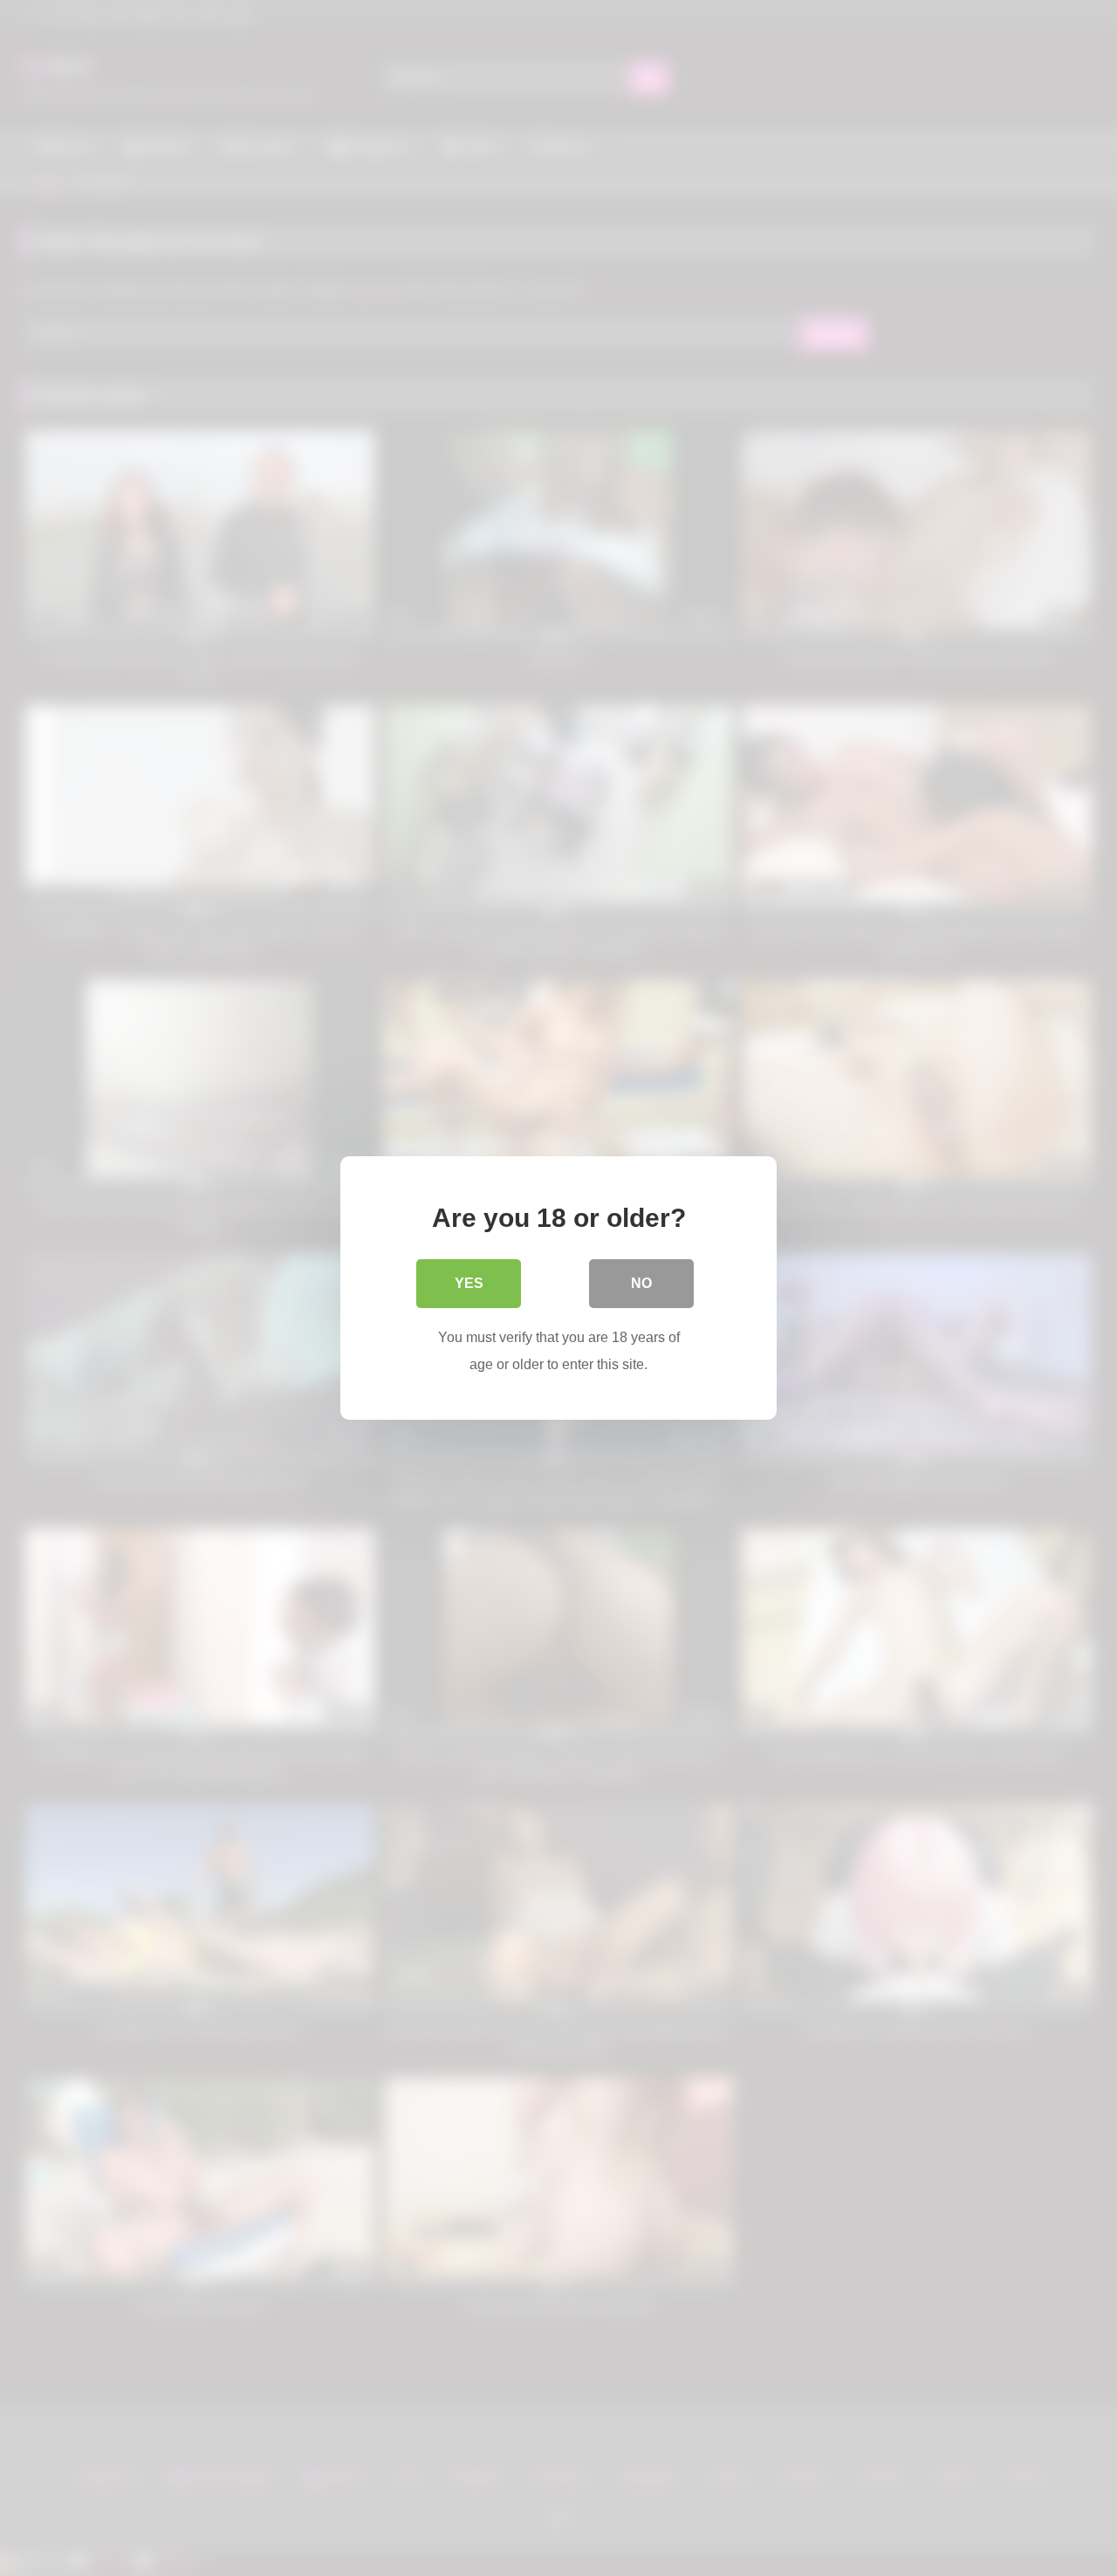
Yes (469, 1283)
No (641, 1283)
